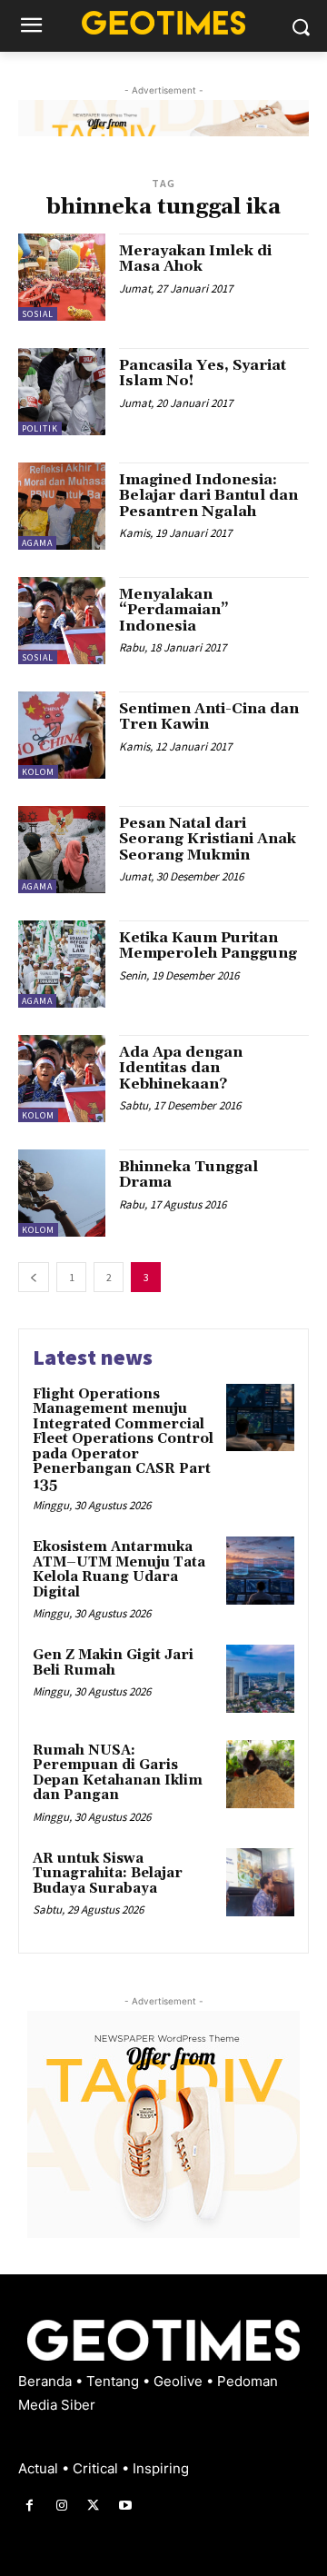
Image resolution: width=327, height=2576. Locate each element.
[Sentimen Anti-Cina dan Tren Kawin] (62, 735)
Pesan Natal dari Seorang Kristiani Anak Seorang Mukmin (208, 839)
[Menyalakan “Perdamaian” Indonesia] (62, 621)
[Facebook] (30, 2506)
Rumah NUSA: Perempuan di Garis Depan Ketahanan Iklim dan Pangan (118, 1773)
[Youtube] (126, 2506)
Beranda (47, 2381)
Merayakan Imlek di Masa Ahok (195, 259)
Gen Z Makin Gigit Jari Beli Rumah (113, 1663)
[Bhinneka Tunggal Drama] (62, 1193)
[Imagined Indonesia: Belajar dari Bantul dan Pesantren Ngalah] (62, 506)
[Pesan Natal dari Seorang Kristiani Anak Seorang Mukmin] (62, 850)
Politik (40, 428)
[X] (93, 2506)
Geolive (180, 2381)
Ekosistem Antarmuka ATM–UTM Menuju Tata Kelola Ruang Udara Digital (119, 1570)
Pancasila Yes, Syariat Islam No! (203, 373)
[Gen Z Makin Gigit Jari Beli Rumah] (260, 1679)
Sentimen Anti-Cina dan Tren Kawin (209, 717)
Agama (37, 543)
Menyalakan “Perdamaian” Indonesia (174, 610)
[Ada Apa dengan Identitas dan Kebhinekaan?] (62, 1079)
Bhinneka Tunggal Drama (188, 1175)
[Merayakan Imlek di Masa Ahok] (62, 277)
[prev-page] (34, 1277)
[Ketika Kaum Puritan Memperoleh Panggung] (62, 964)
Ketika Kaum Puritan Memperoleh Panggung (208, 946)
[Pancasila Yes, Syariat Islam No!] (62, 392)
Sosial (38, 314)
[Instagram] (61, 2506)
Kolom (38, 772)
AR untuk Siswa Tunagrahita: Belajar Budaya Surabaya (108, 1874)
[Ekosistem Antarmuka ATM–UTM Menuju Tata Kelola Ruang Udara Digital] (260, 1571)
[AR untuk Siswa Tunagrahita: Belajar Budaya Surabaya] (260, 1882)
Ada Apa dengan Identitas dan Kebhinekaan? (181, 1068)
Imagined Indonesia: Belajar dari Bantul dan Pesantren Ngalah (208, 496)
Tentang (114, 2381)
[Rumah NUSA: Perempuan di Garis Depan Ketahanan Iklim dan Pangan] (260, 1774)
